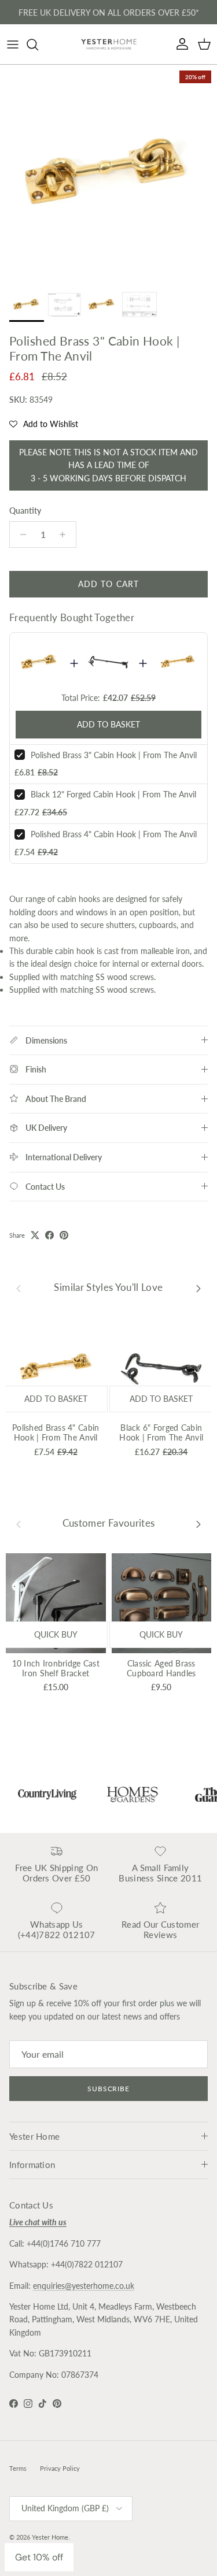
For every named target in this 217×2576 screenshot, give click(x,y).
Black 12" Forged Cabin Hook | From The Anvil (113, 794)
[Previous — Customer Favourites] (19, 1523)
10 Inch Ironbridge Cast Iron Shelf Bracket (56, 1668)
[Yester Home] (109, 44)
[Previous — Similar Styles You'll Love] (19, 1288)
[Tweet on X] (35, 1235)
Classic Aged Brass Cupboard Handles (161, 1668)
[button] (44, 424)
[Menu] (13, 44)
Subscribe (109, 2089)
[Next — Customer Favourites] (198, 1523)
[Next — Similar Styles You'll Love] (198, 1288)
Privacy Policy (60, 2468)
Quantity (25, 511)
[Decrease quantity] (20, 534)
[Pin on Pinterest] (64, 1235)
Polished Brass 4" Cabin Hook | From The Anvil (114, 834)
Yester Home (50, 2537)
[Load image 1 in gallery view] (108, 173)
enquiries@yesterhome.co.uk (84, 2286)
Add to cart (108, 584)
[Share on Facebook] (49, 1235)
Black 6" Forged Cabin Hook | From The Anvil (161, 1432)
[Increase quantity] (66, 534)
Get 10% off (39, 2557)
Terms (18, 2468)
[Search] (38, 44)
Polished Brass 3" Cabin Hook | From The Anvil (114, 755)
